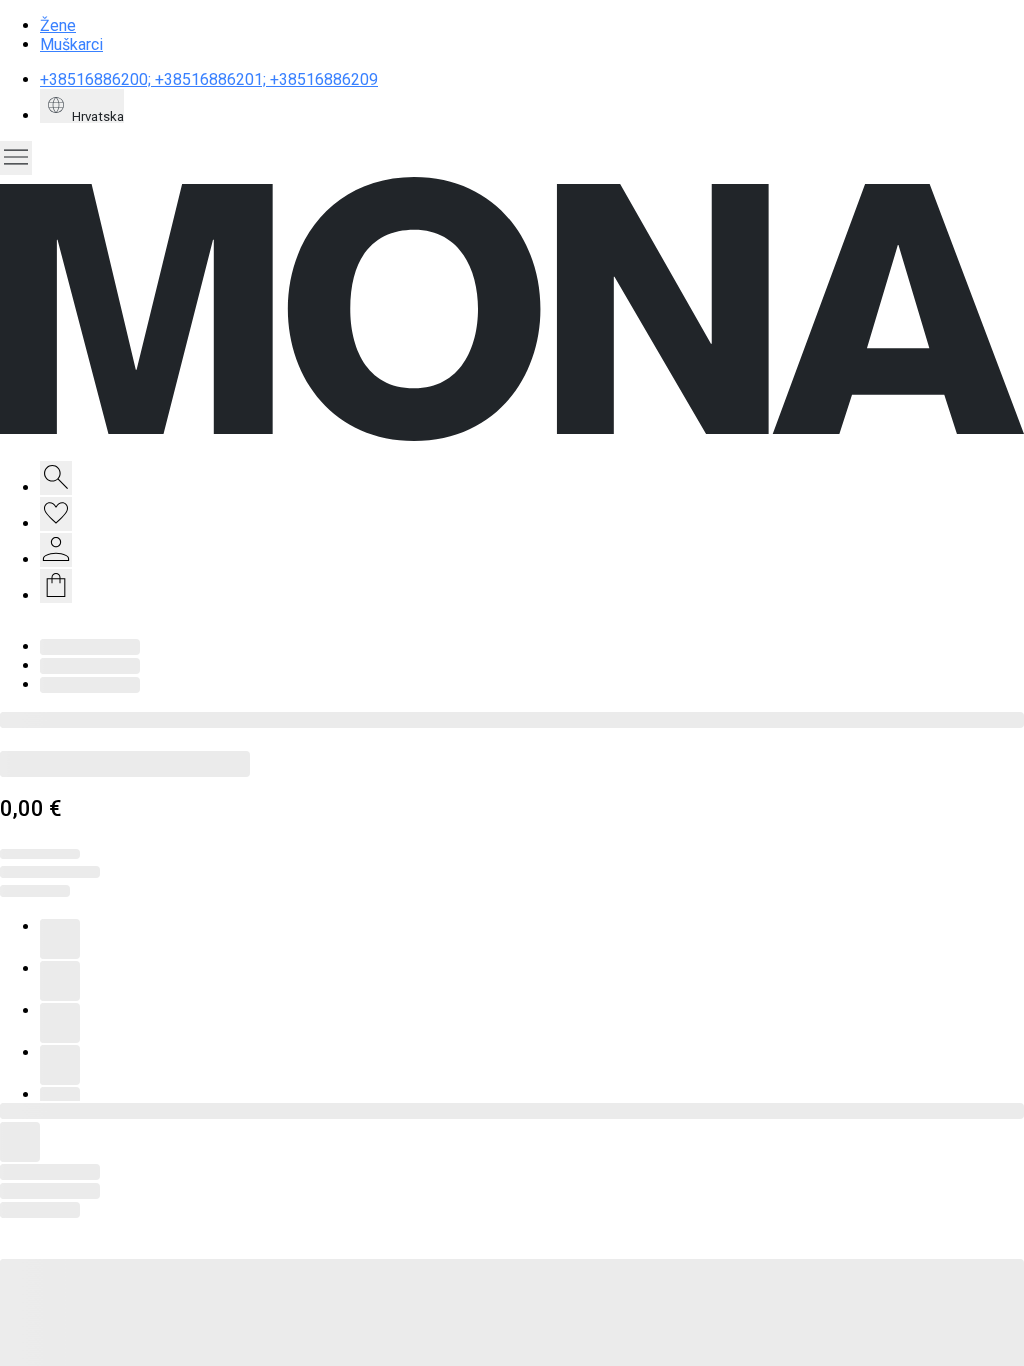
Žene (58, 25)
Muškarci (71, 44)
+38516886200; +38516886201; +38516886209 (209, 79)
